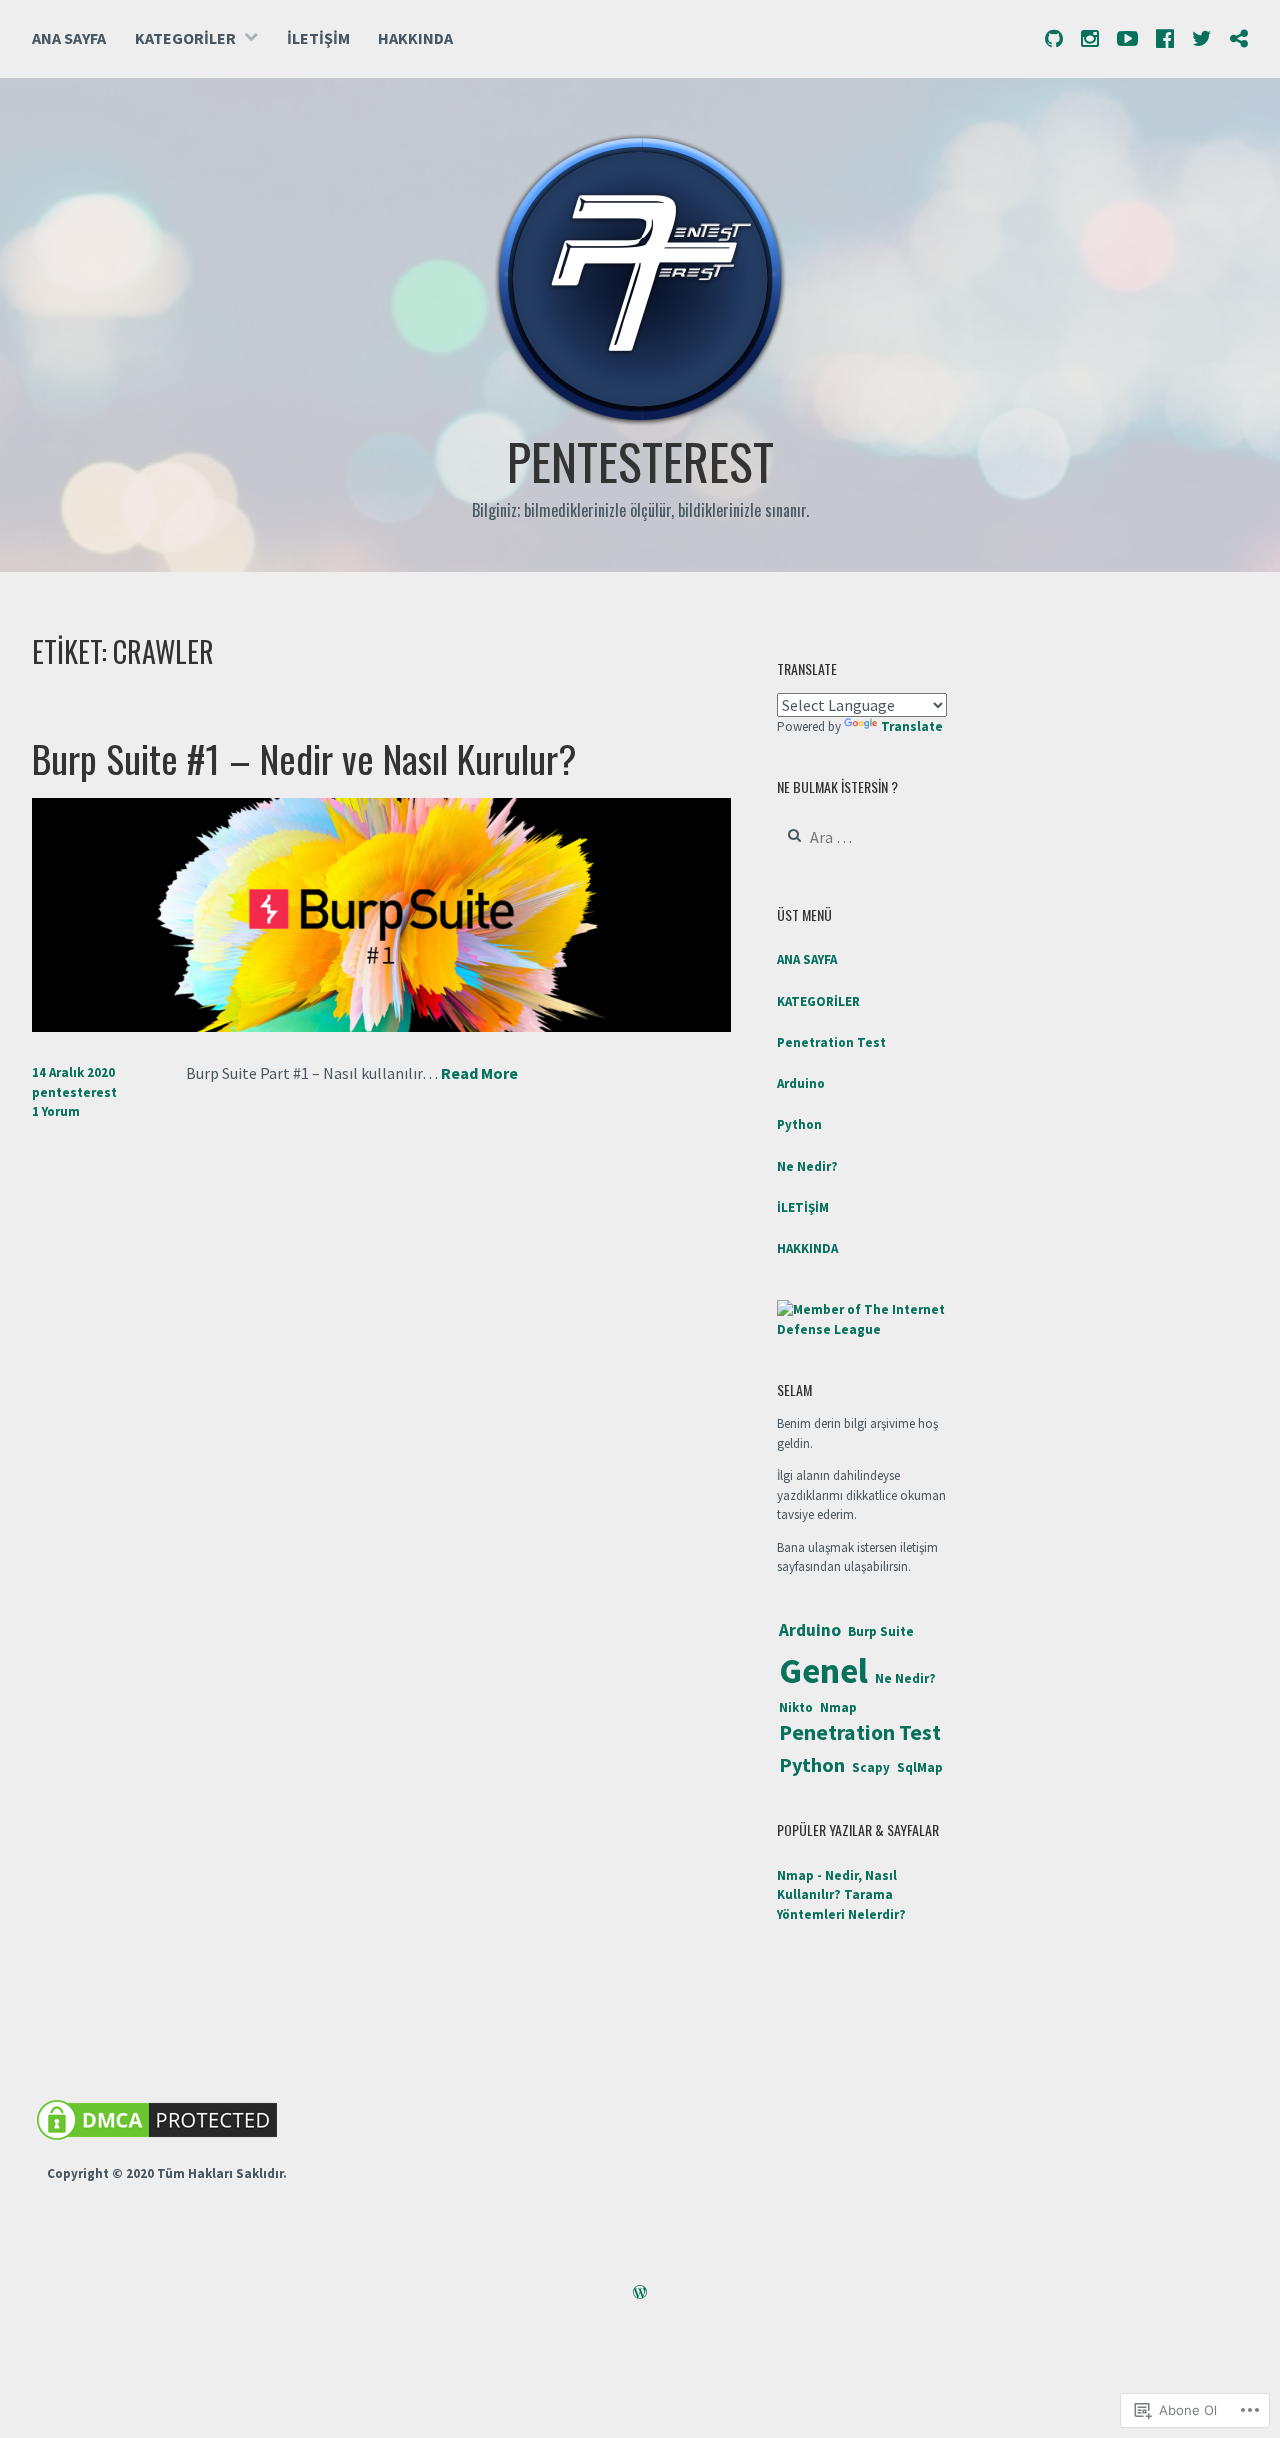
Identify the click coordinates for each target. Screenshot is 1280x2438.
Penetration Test (831, 1042)
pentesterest (74, 1092)
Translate (912, 726)
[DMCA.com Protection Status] (157, 2141)
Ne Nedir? (807, 1166)
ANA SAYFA (69, 38)
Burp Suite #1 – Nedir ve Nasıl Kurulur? (304, 758)
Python (799, 1124)
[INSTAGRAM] (1090, 37)
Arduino (801, 1083)
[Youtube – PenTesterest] (1127, 37)
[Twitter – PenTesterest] (1202, 37)
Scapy (871, 1767)
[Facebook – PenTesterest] (1165, 37)
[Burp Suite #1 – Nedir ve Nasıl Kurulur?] (381, 1026)
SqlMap (920, 1767)
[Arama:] (862, 838)
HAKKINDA (415, 38)
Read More (479, 1074)
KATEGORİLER (185, 38)
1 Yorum (56, 1111)
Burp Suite (881, 1631)
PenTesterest (640, 460)
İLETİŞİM (318, 38)
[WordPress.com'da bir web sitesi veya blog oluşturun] (640, 2294)
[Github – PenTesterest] (1054, 37)
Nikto (796, 1707)
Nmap (838, 1707)
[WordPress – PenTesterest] (1239, 37)
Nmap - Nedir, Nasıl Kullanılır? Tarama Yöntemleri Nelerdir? (841, 1895)
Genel (823, 1670)
